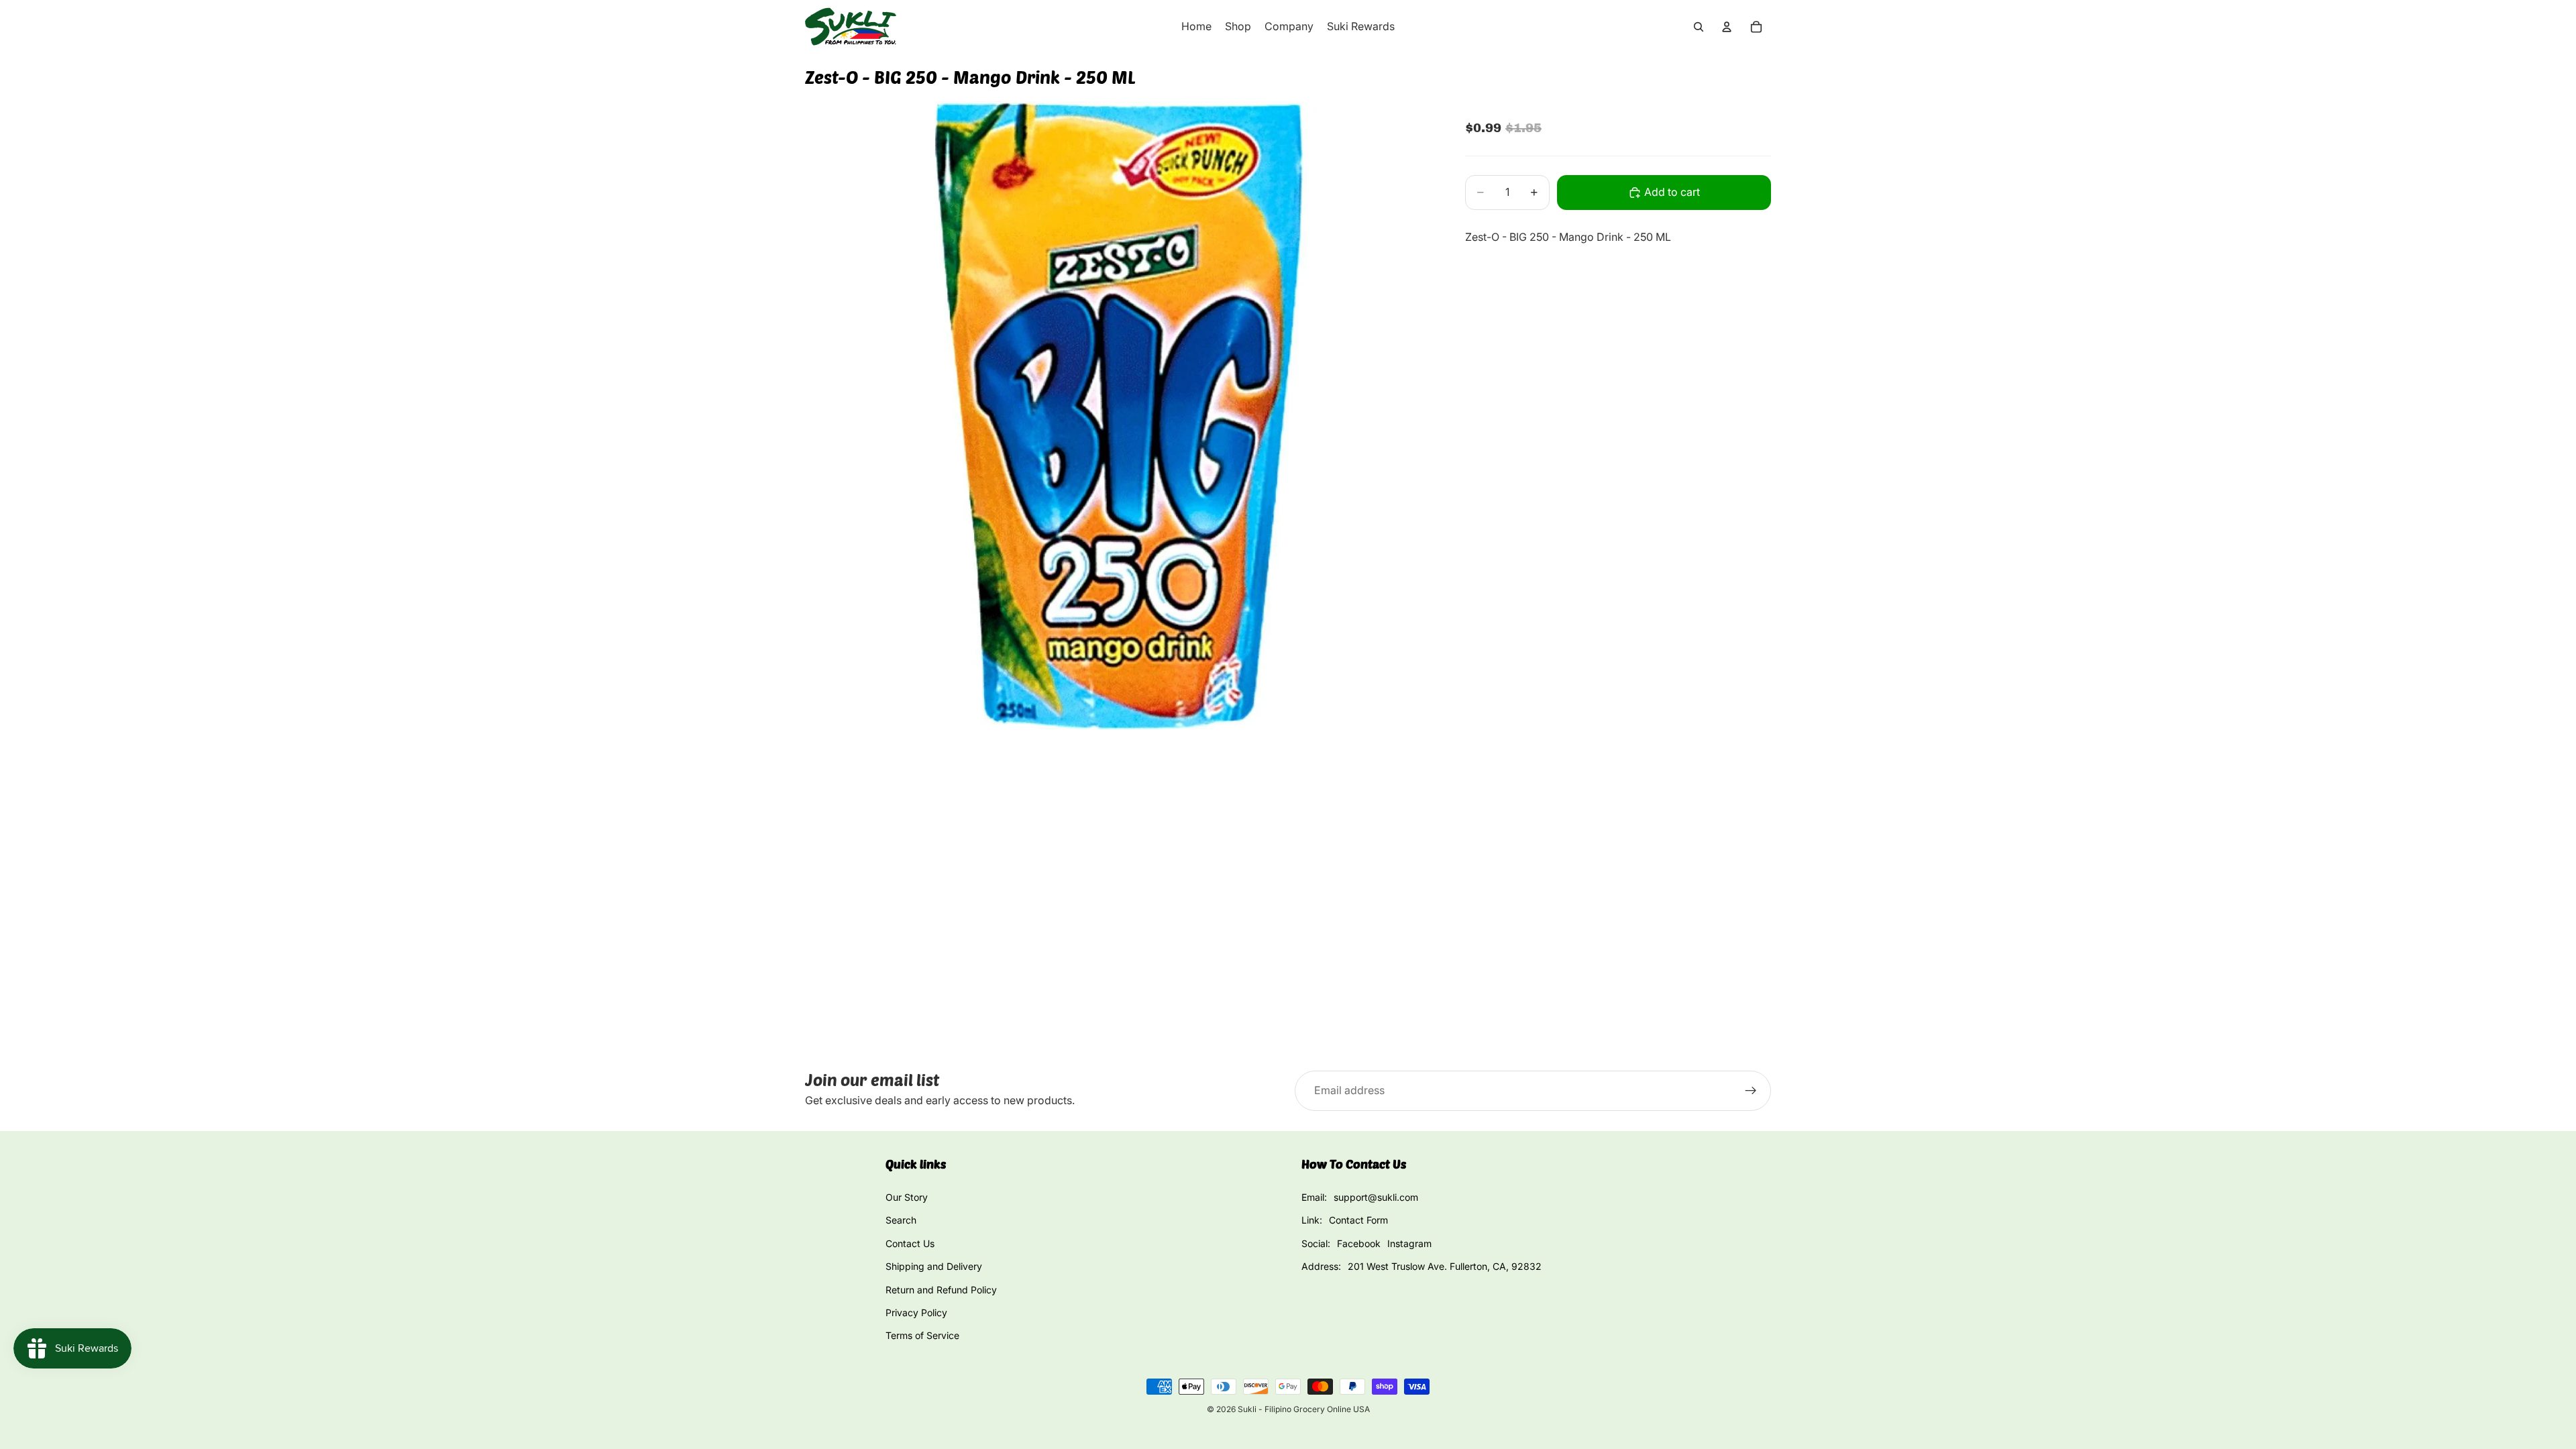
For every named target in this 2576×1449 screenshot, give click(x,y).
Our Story (907, 1197)
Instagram (1409, 1243)
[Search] (1699, 27)
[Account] (1727, 27)
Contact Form (1358, 1220)
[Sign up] (1751, 1091)
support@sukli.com (1376, 1197)
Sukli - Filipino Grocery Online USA (1304, 1409)
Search (901, 1220)
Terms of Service (922, 1335)
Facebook (1359, 1243)
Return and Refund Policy (941, 1290)
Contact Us (910, 1243)
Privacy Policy (916, 1312)
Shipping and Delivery (934, 1266)
